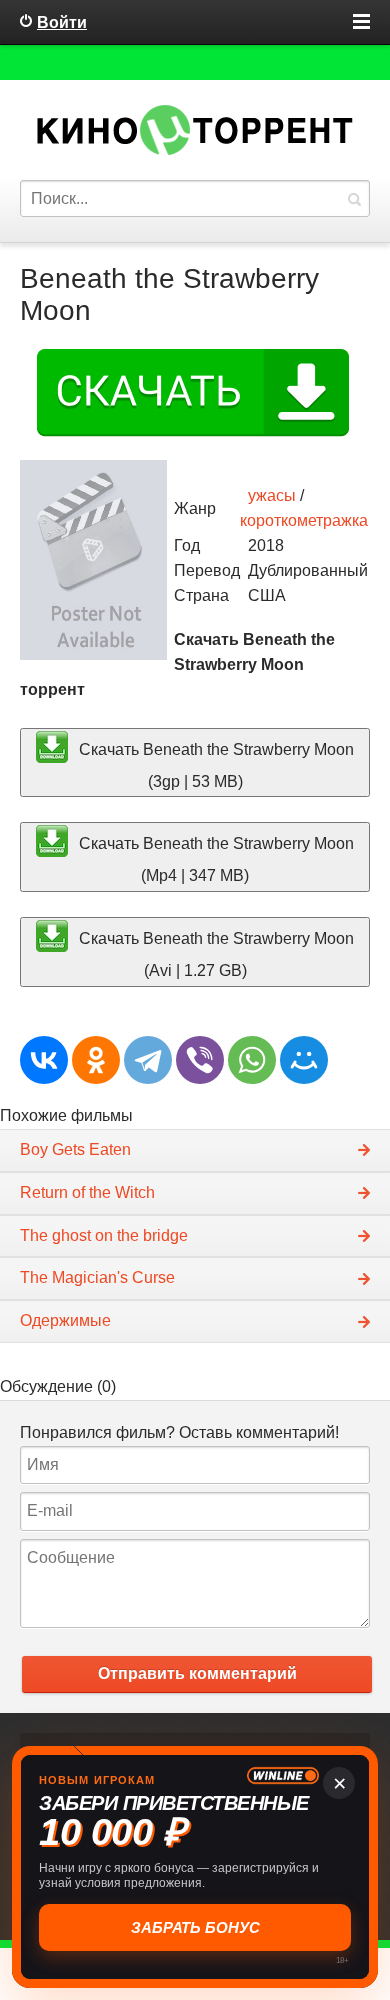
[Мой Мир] (304, 1060)
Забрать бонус (195, 1927)
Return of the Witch (87, 1192)
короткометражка (304, 520)
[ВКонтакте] (44, 1060)
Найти (354, 198)
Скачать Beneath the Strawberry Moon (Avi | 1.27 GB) (214, 953)
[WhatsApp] (252, 1060)
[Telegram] (148, 1060)
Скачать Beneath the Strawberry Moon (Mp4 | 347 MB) (214, 859)
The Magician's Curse (97, 1277)
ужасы (272, 495)
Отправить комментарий (197, 1673)
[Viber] (200, 1060)
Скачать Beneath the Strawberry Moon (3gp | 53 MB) (214, 764)
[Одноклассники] (96, 1060)
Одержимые (65, 1320)
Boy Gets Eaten (75, 1149)
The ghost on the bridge (104, 1235)
